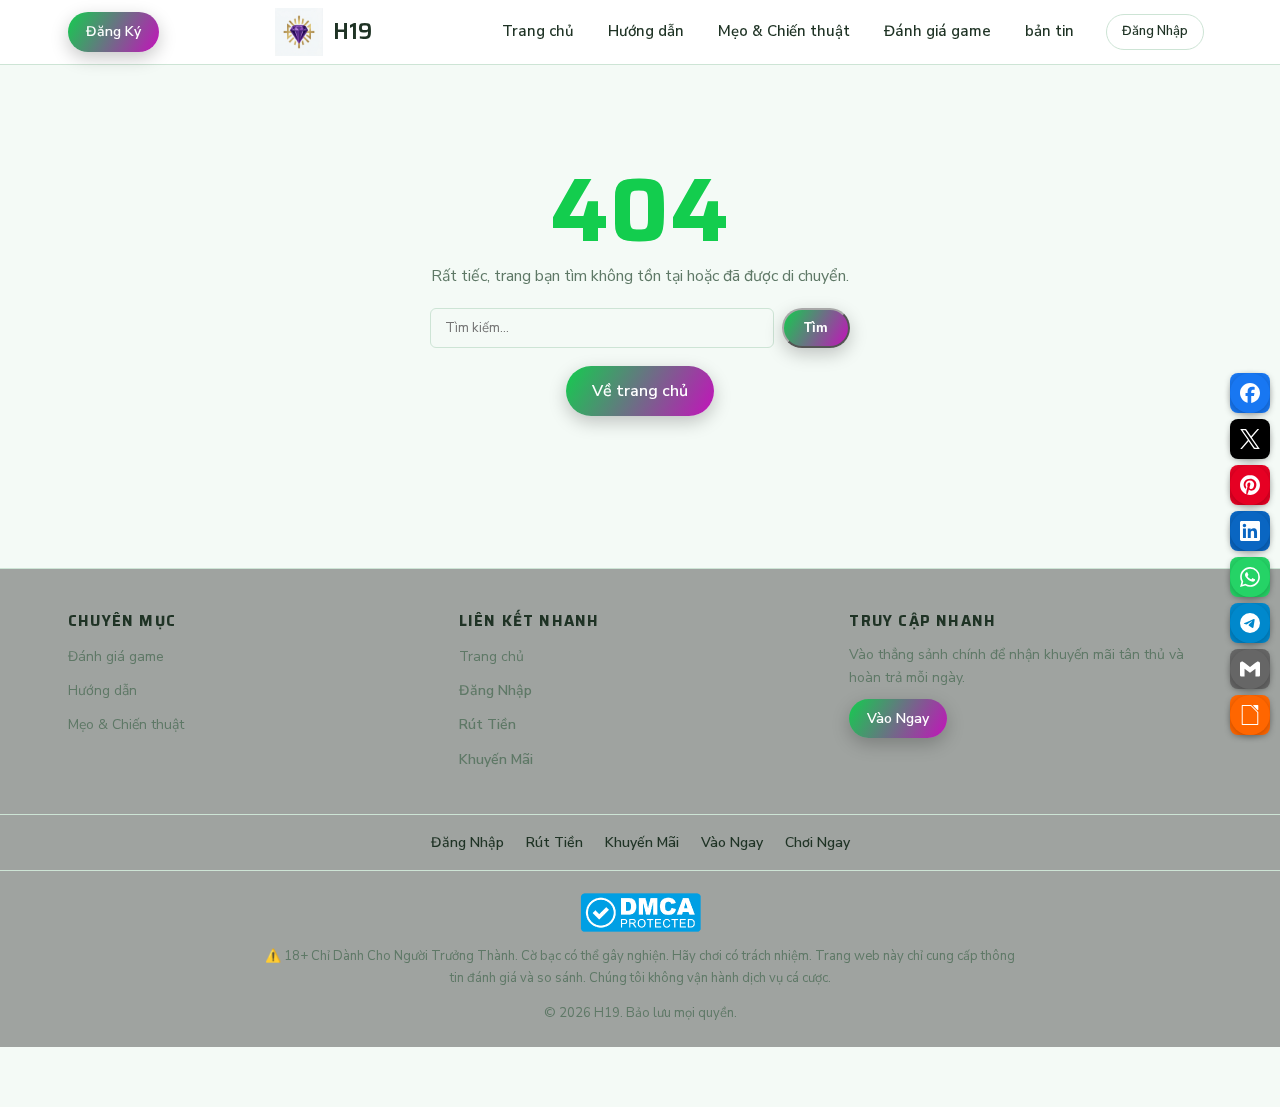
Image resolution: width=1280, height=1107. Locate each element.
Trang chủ (538, 31)
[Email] (1250, 669)
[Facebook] (1250, 393)
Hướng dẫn (646, 31)
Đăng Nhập (1155, 31)
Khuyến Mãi (496, 759)
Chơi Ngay (817, 842)
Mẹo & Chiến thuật (784, 31)
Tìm (816, 327)
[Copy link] (1250, 715)
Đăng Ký (113, 31)
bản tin (1049, 31)
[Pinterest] (1250, 485)
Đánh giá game (937, 31)
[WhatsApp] (1250, 577)
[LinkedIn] (1250, 531)
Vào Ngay (898, 718)
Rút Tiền (487, 724)
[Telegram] (1250, 623)
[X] (1250, 439)
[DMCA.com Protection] (640, 912)
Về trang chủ (640, 391)
